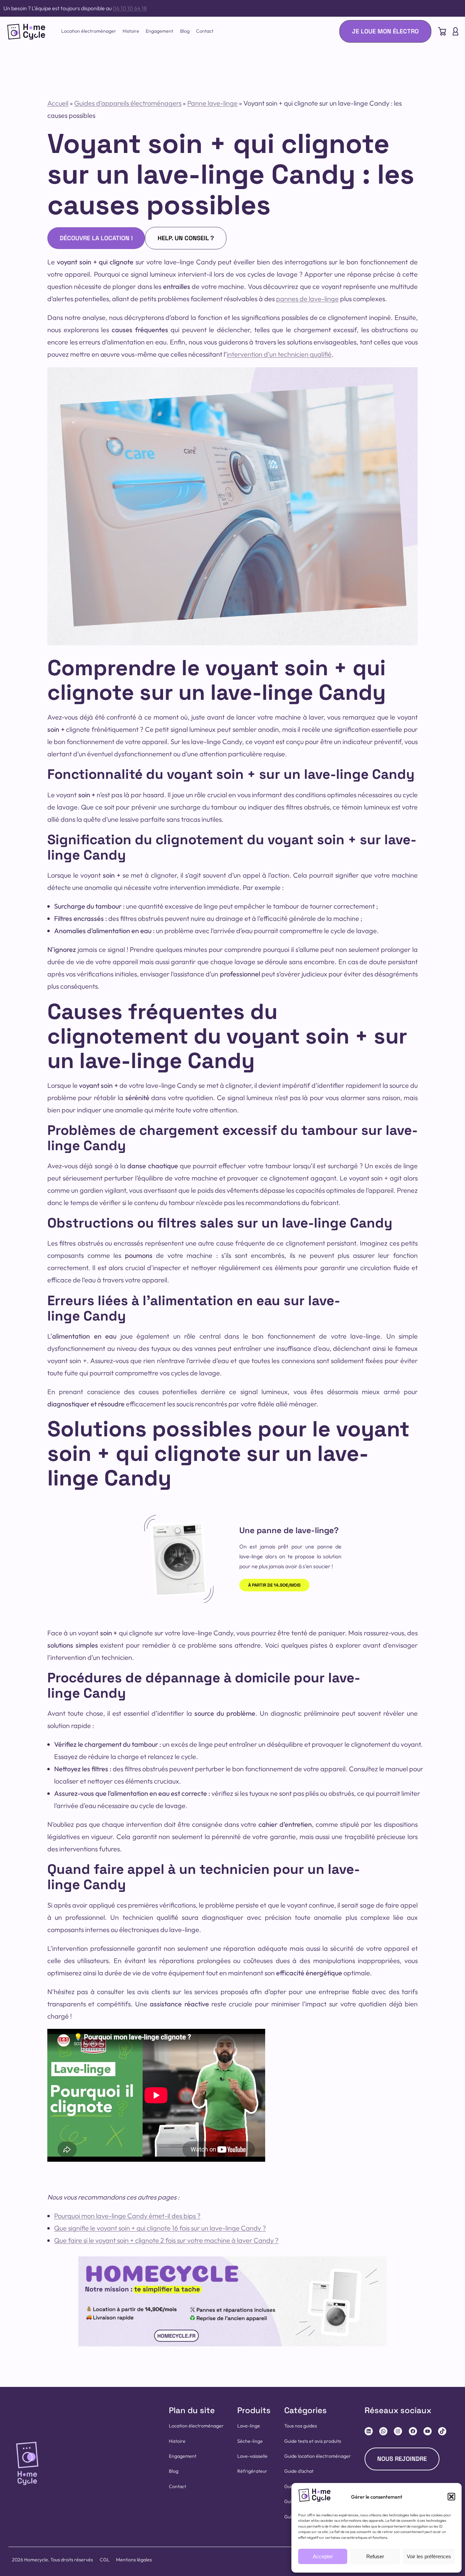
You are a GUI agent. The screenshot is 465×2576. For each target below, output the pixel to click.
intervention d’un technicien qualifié (279, 354)
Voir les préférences (429, 2556)
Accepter (323, 2556)
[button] (451, 2497)
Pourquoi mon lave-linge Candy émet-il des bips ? (127, 2216)
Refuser (375, 2556)
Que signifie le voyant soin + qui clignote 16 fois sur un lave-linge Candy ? (160, 2228)
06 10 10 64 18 (130, 8)
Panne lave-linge (212, 103)
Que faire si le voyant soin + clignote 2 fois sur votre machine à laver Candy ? (166, 2240)
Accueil (58, 103)
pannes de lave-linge (307, 299)
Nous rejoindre (402, 2459)
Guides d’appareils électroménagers (128, 103)
